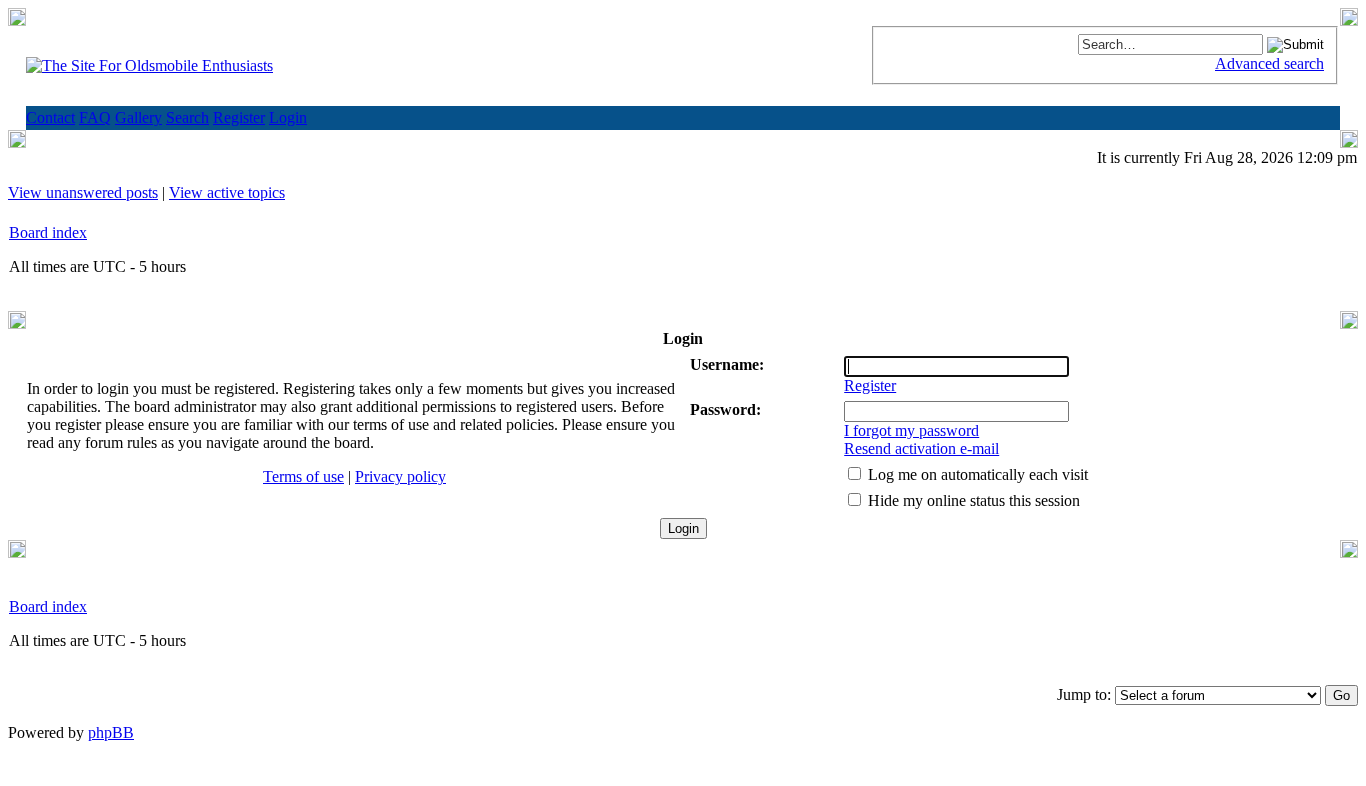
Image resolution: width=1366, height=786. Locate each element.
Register (870, 385)
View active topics (227, 192)
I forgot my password (911, 430)
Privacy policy (400, 476)
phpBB (111, 732)
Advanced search (1269, 63)
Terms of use (303, 476)
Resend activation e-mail (921, 448)
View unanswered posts (83, 192)
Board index (48, 232)
